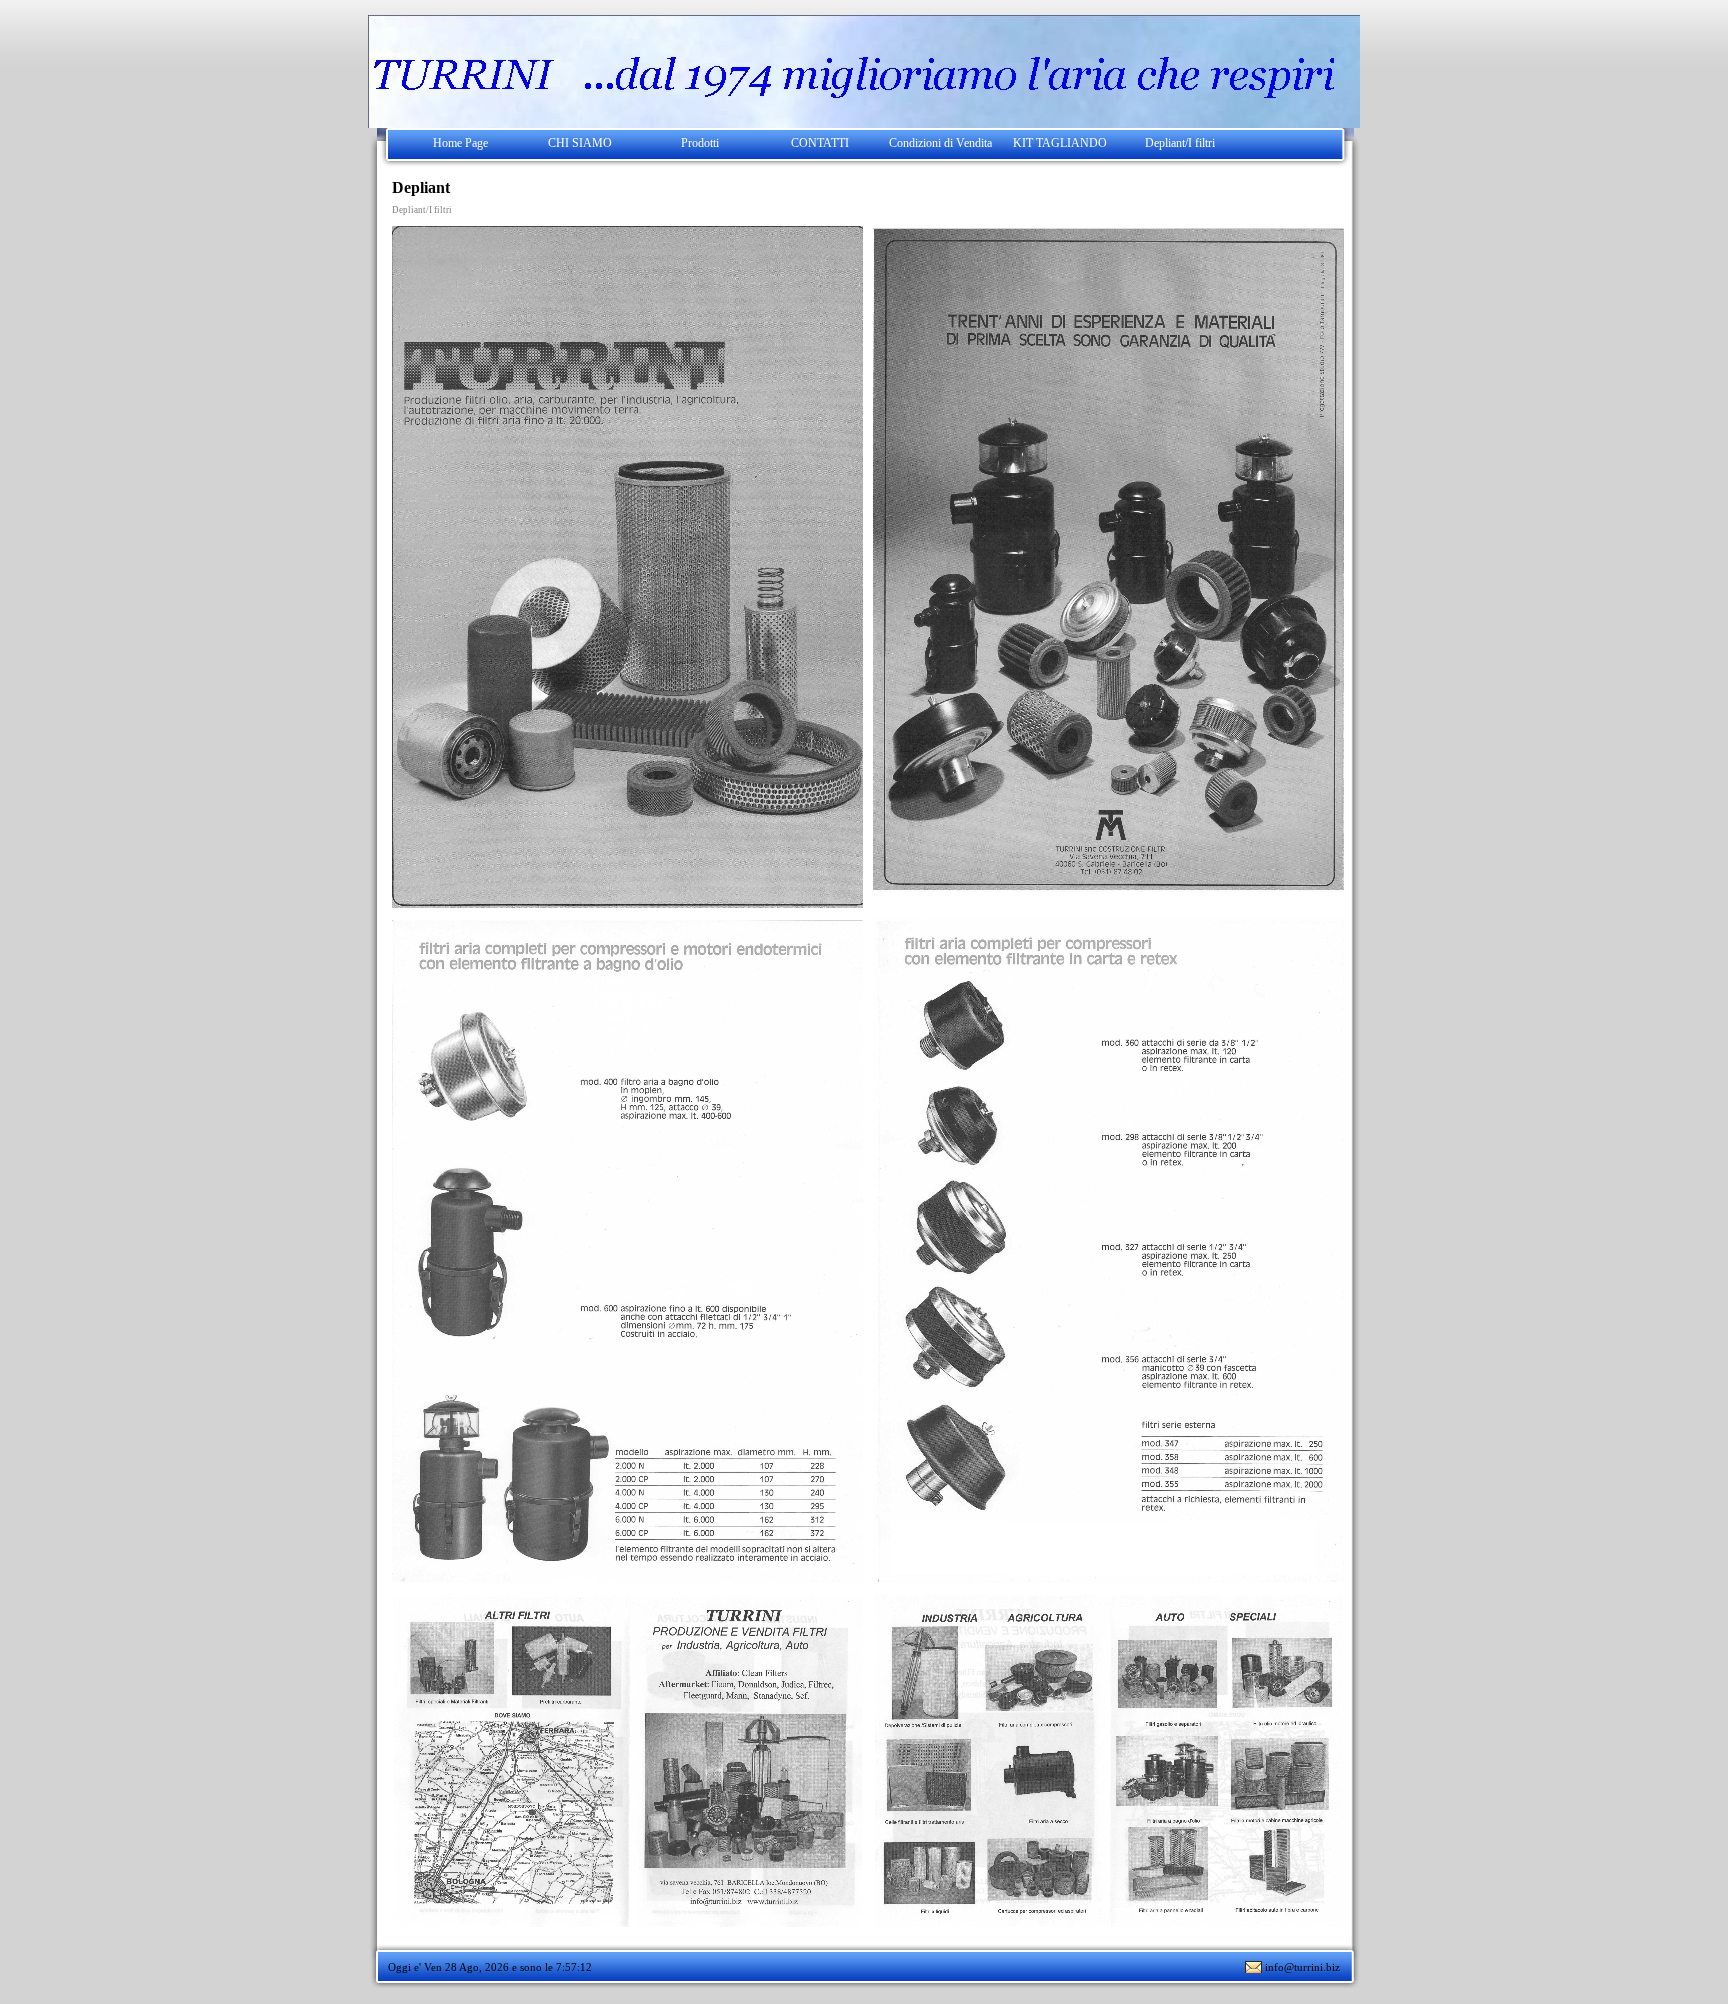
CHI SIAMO (580, 143)
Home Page (460, 143)
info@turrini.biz (1302, 1967)
